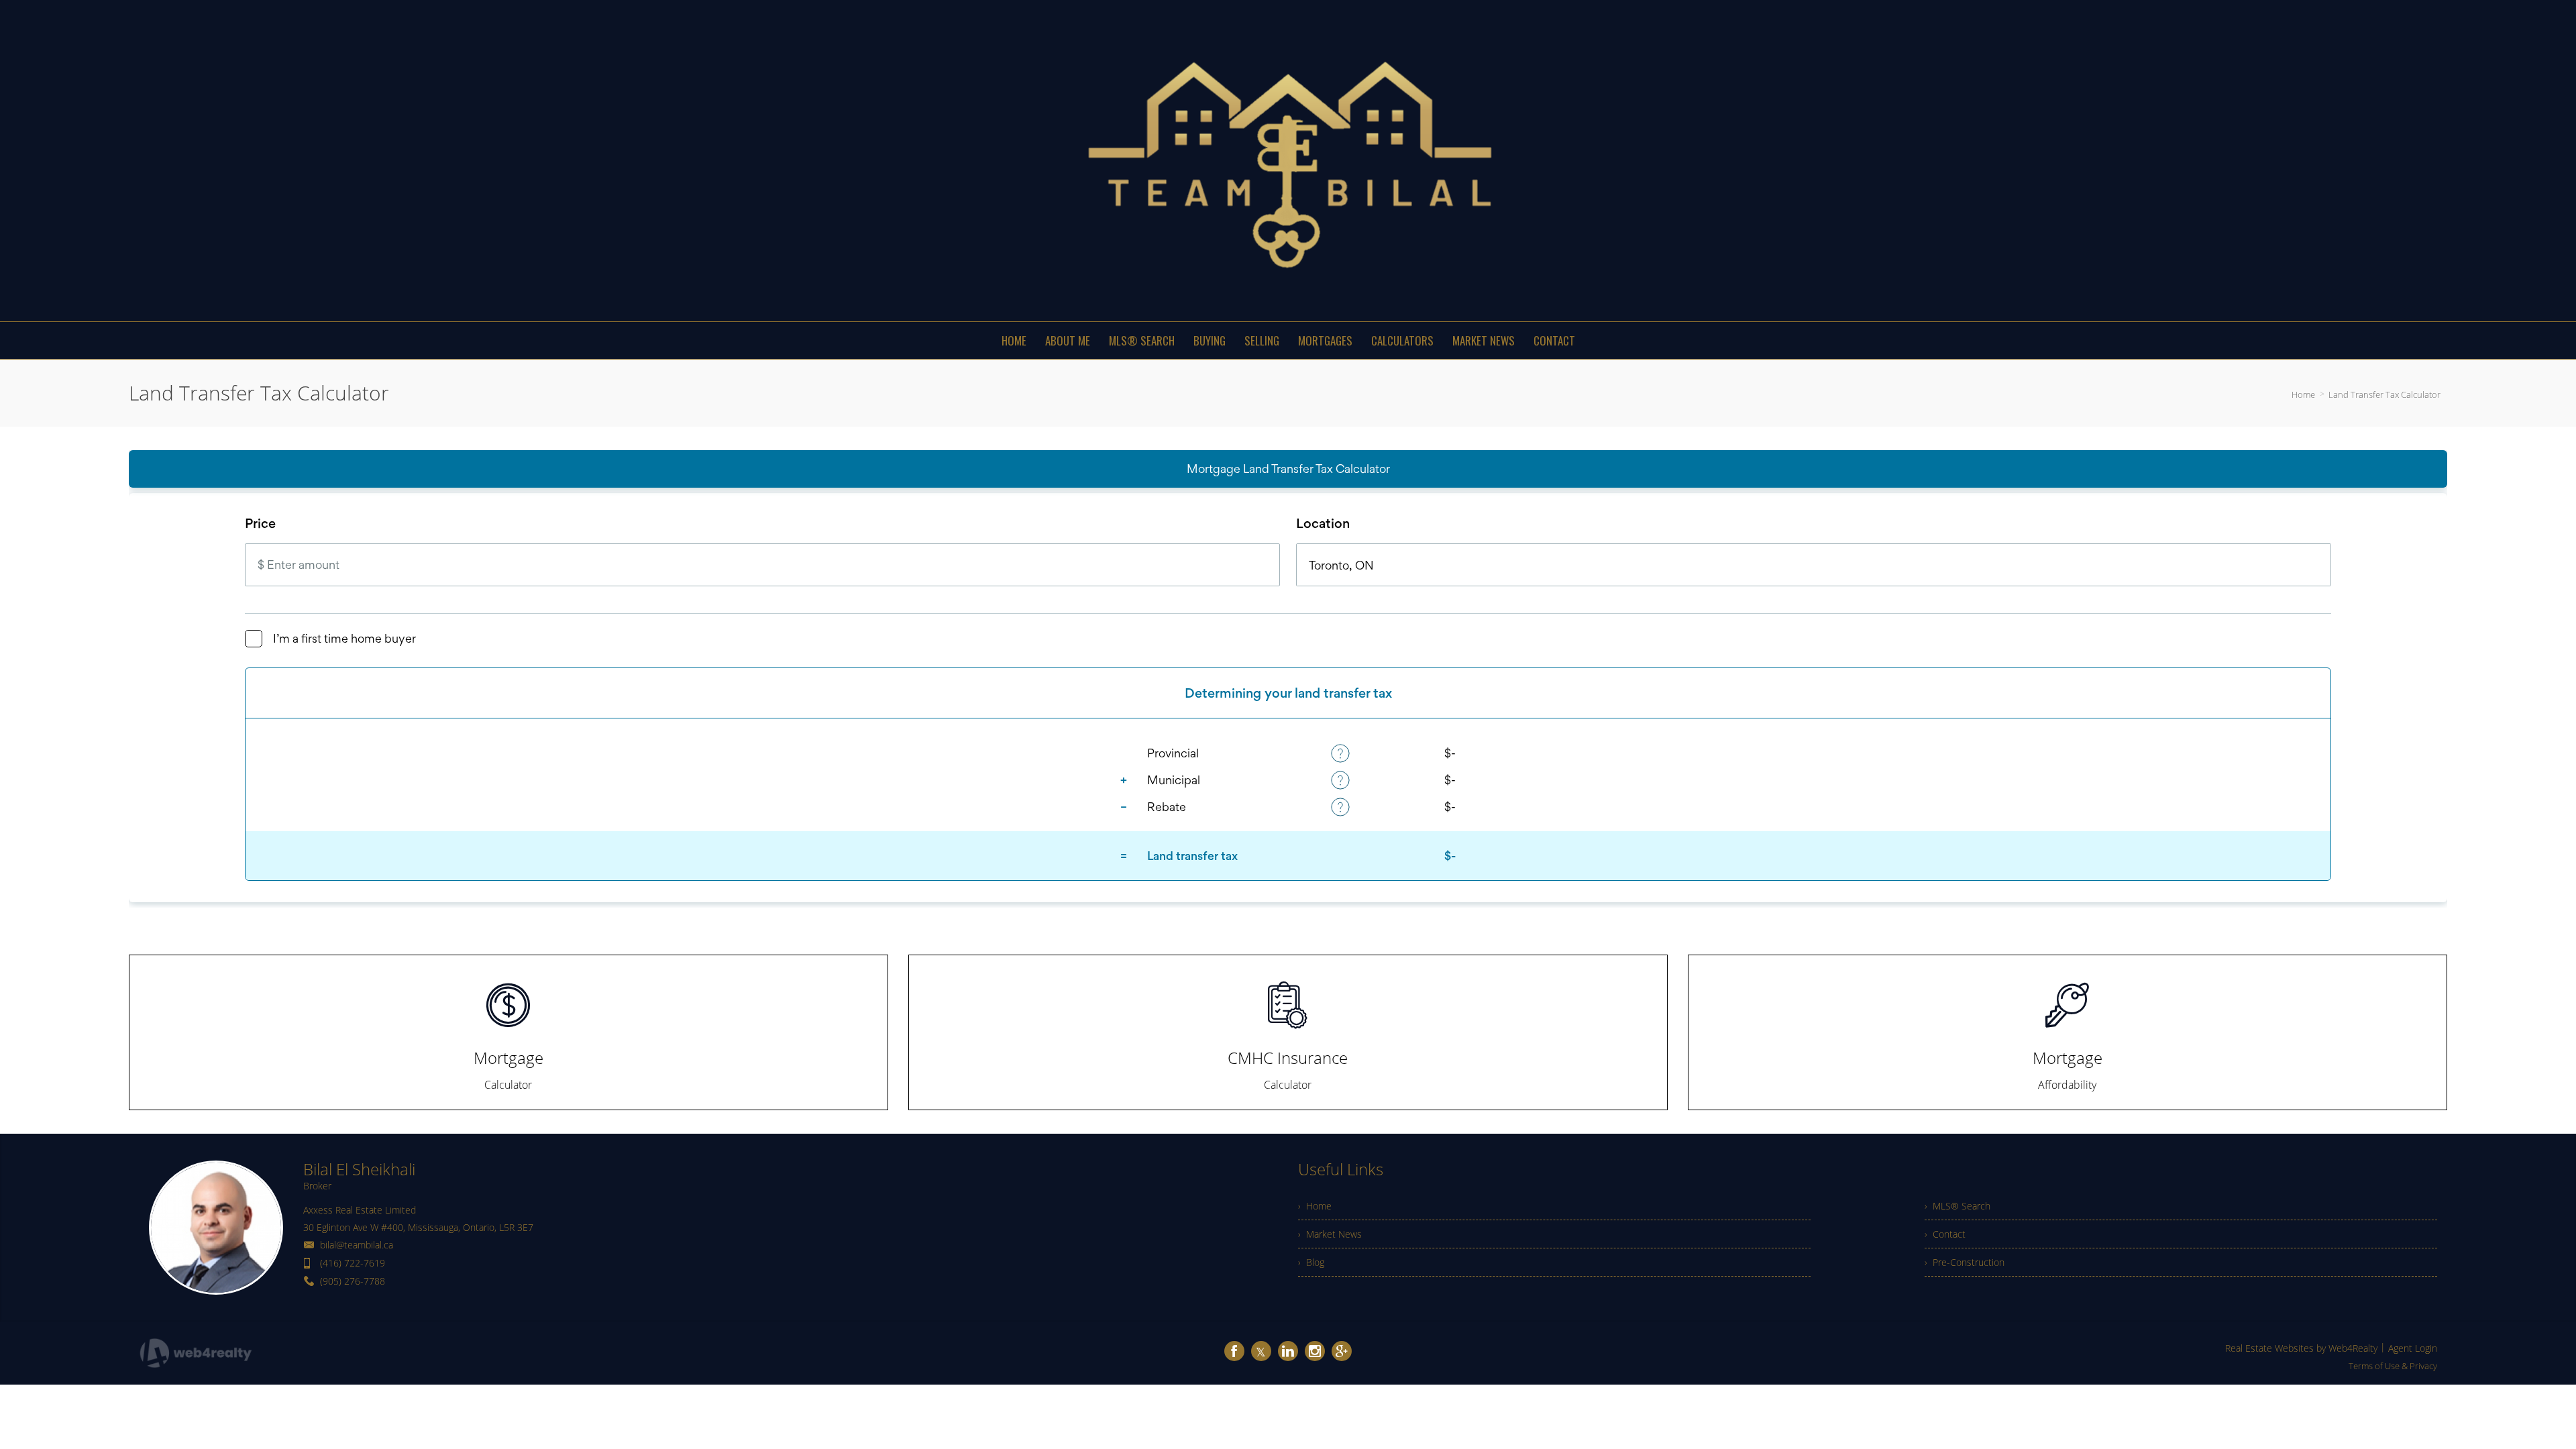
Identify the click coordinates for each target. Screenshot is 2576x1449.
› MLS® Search (1957, 1206)
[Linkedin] (1288, 1351)
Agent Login (2413, 1348)
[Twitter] (1261, 1351)
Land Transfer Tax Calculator (2384, 394)
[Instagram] (1315, 1351)
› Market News (1330, 1234)
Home (2303, 394)
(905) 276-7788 (353, 1281)
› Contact (1945, 1234)
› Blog (1311, 1262)
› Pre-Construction (1965, 1262)
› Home (1315, 1206)
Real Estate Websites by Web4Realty (2301, 1348)
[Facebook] (1234, 1351)
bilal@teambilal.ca (357, 1245)
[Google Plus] (1342, 1351)
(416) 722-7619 (353, 1263)
